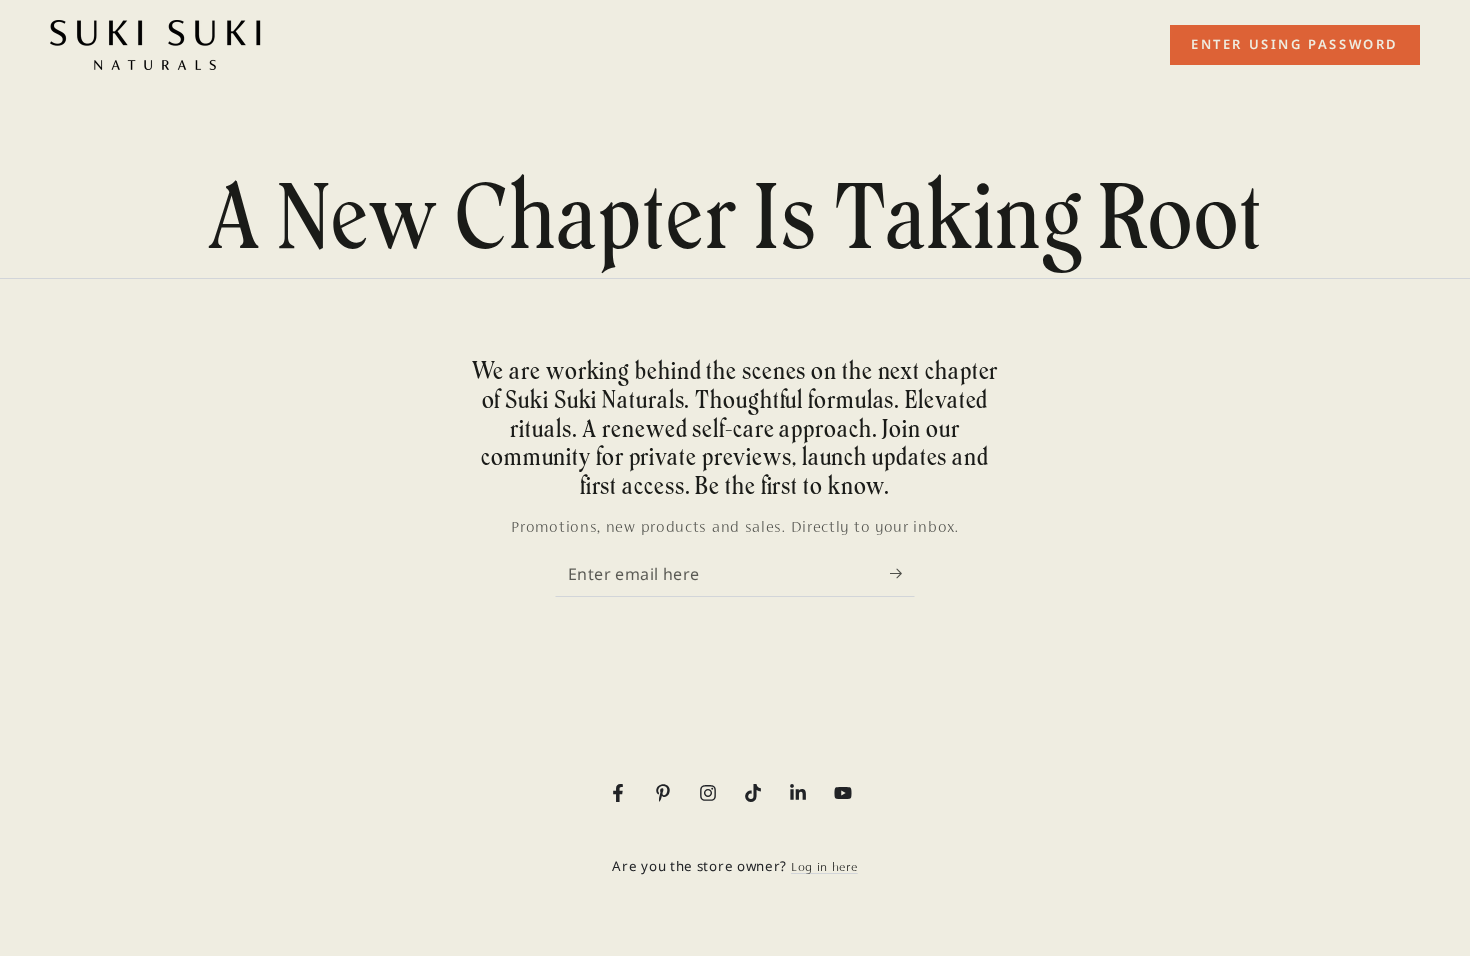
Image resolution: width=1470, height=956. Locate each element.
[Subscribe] (902, 574)
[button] (1295, 45)
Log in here (824, 867)
